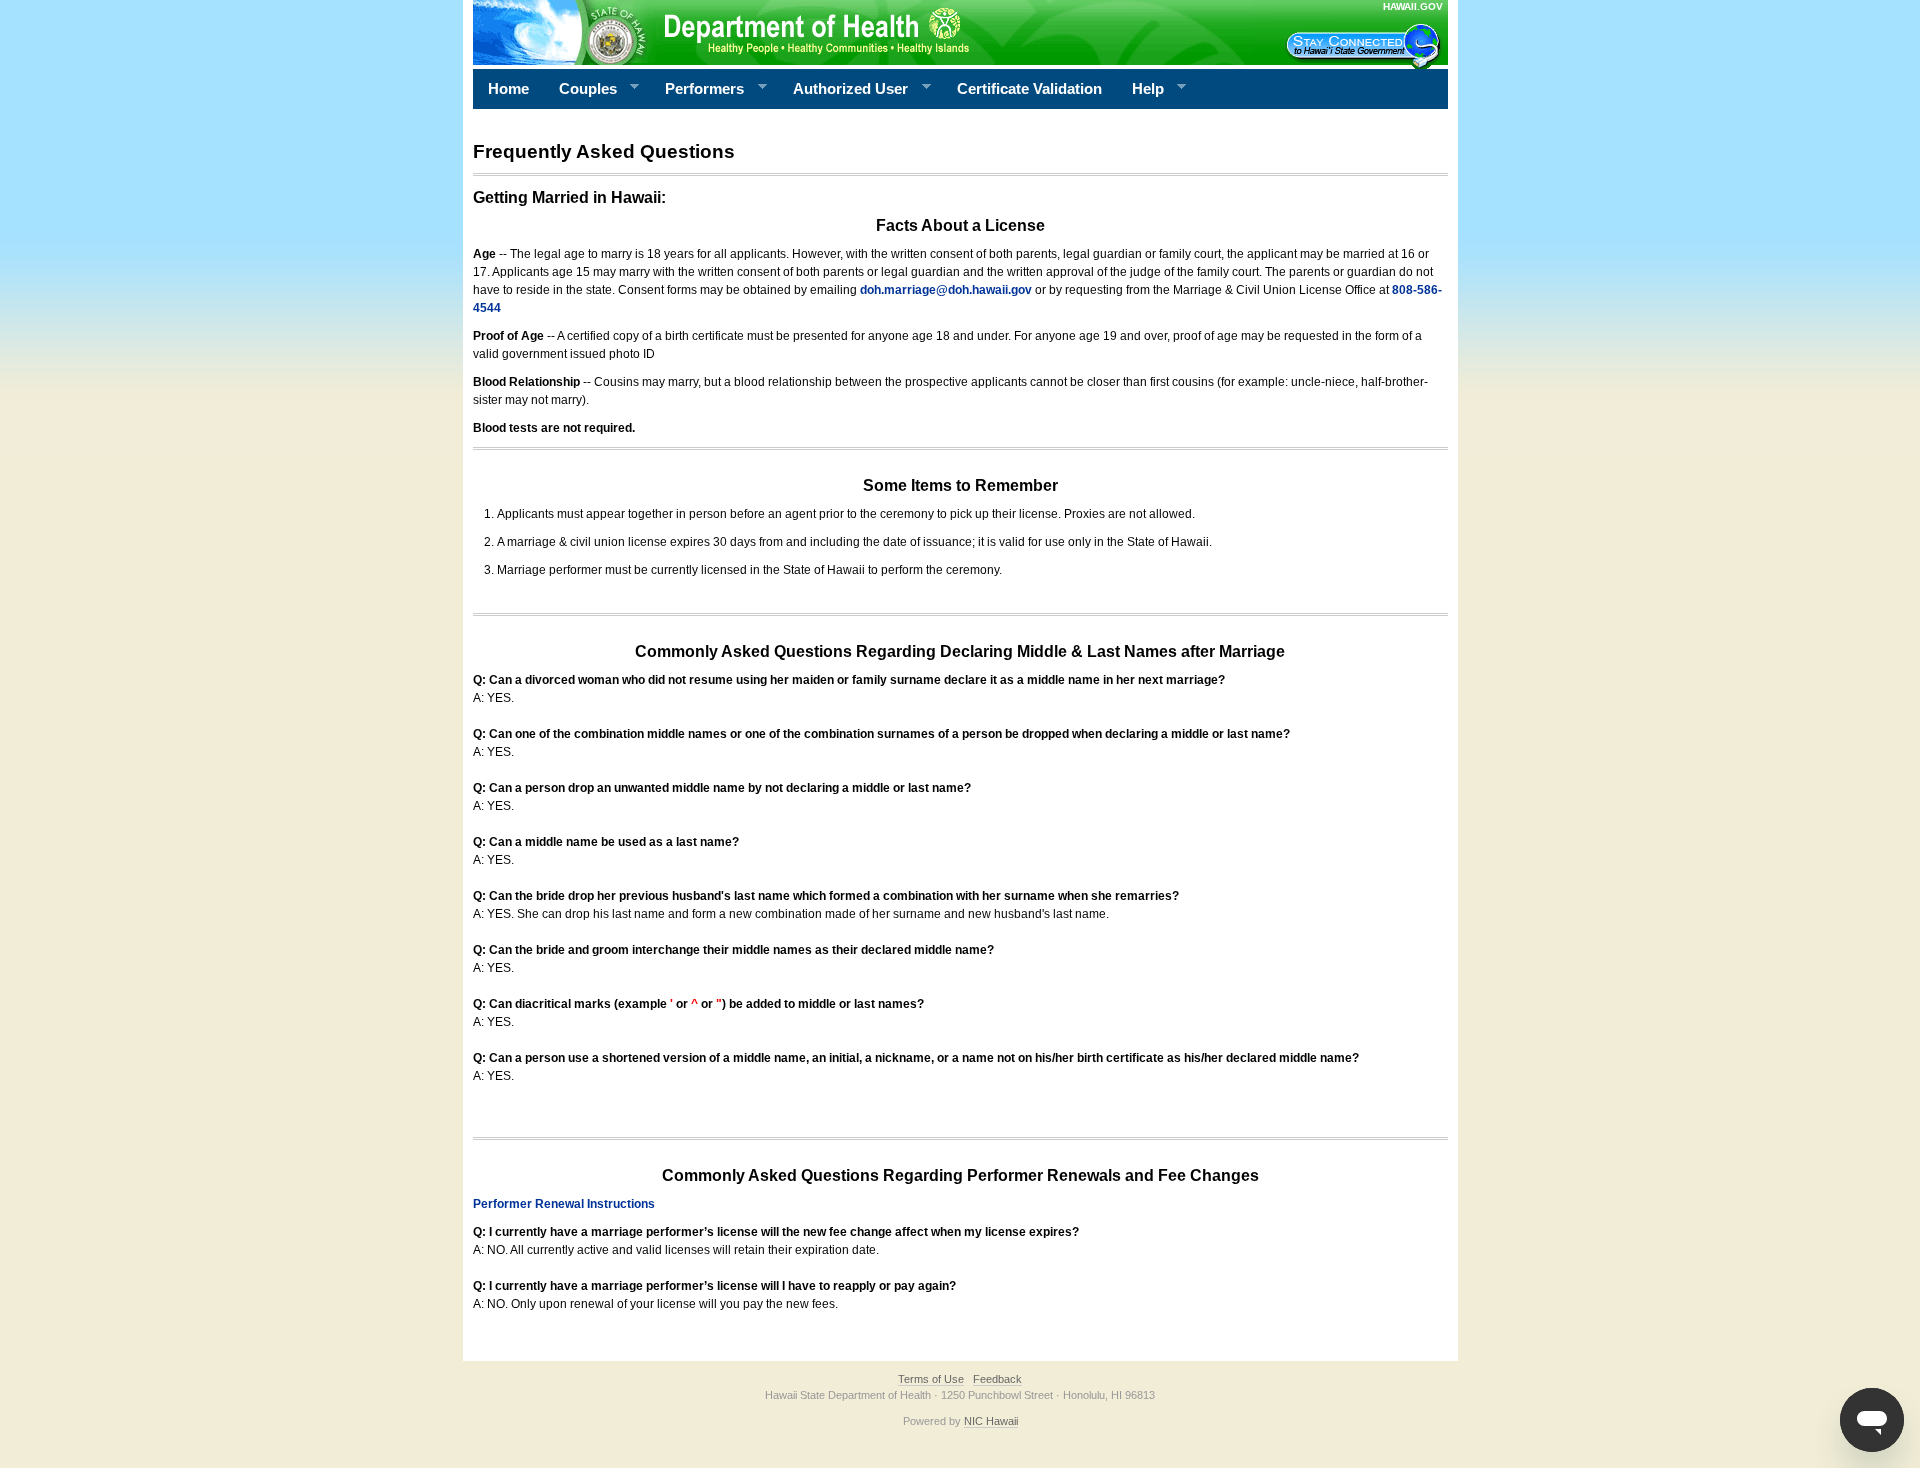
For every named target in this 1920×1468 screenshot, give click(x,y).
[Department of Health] (863, 32)
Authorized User (843, 89)
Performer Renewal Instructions (564, 1204)
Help (1140, 89)
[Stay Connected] (1366, 46)
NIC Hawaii (991, 1421)
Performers (697, 89)
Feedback (997, 1379)
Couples (580, 89)
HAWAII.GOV (1413, 6)
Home (508, 88)
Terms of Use (931, 1379)
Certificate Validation (1029, 88)
